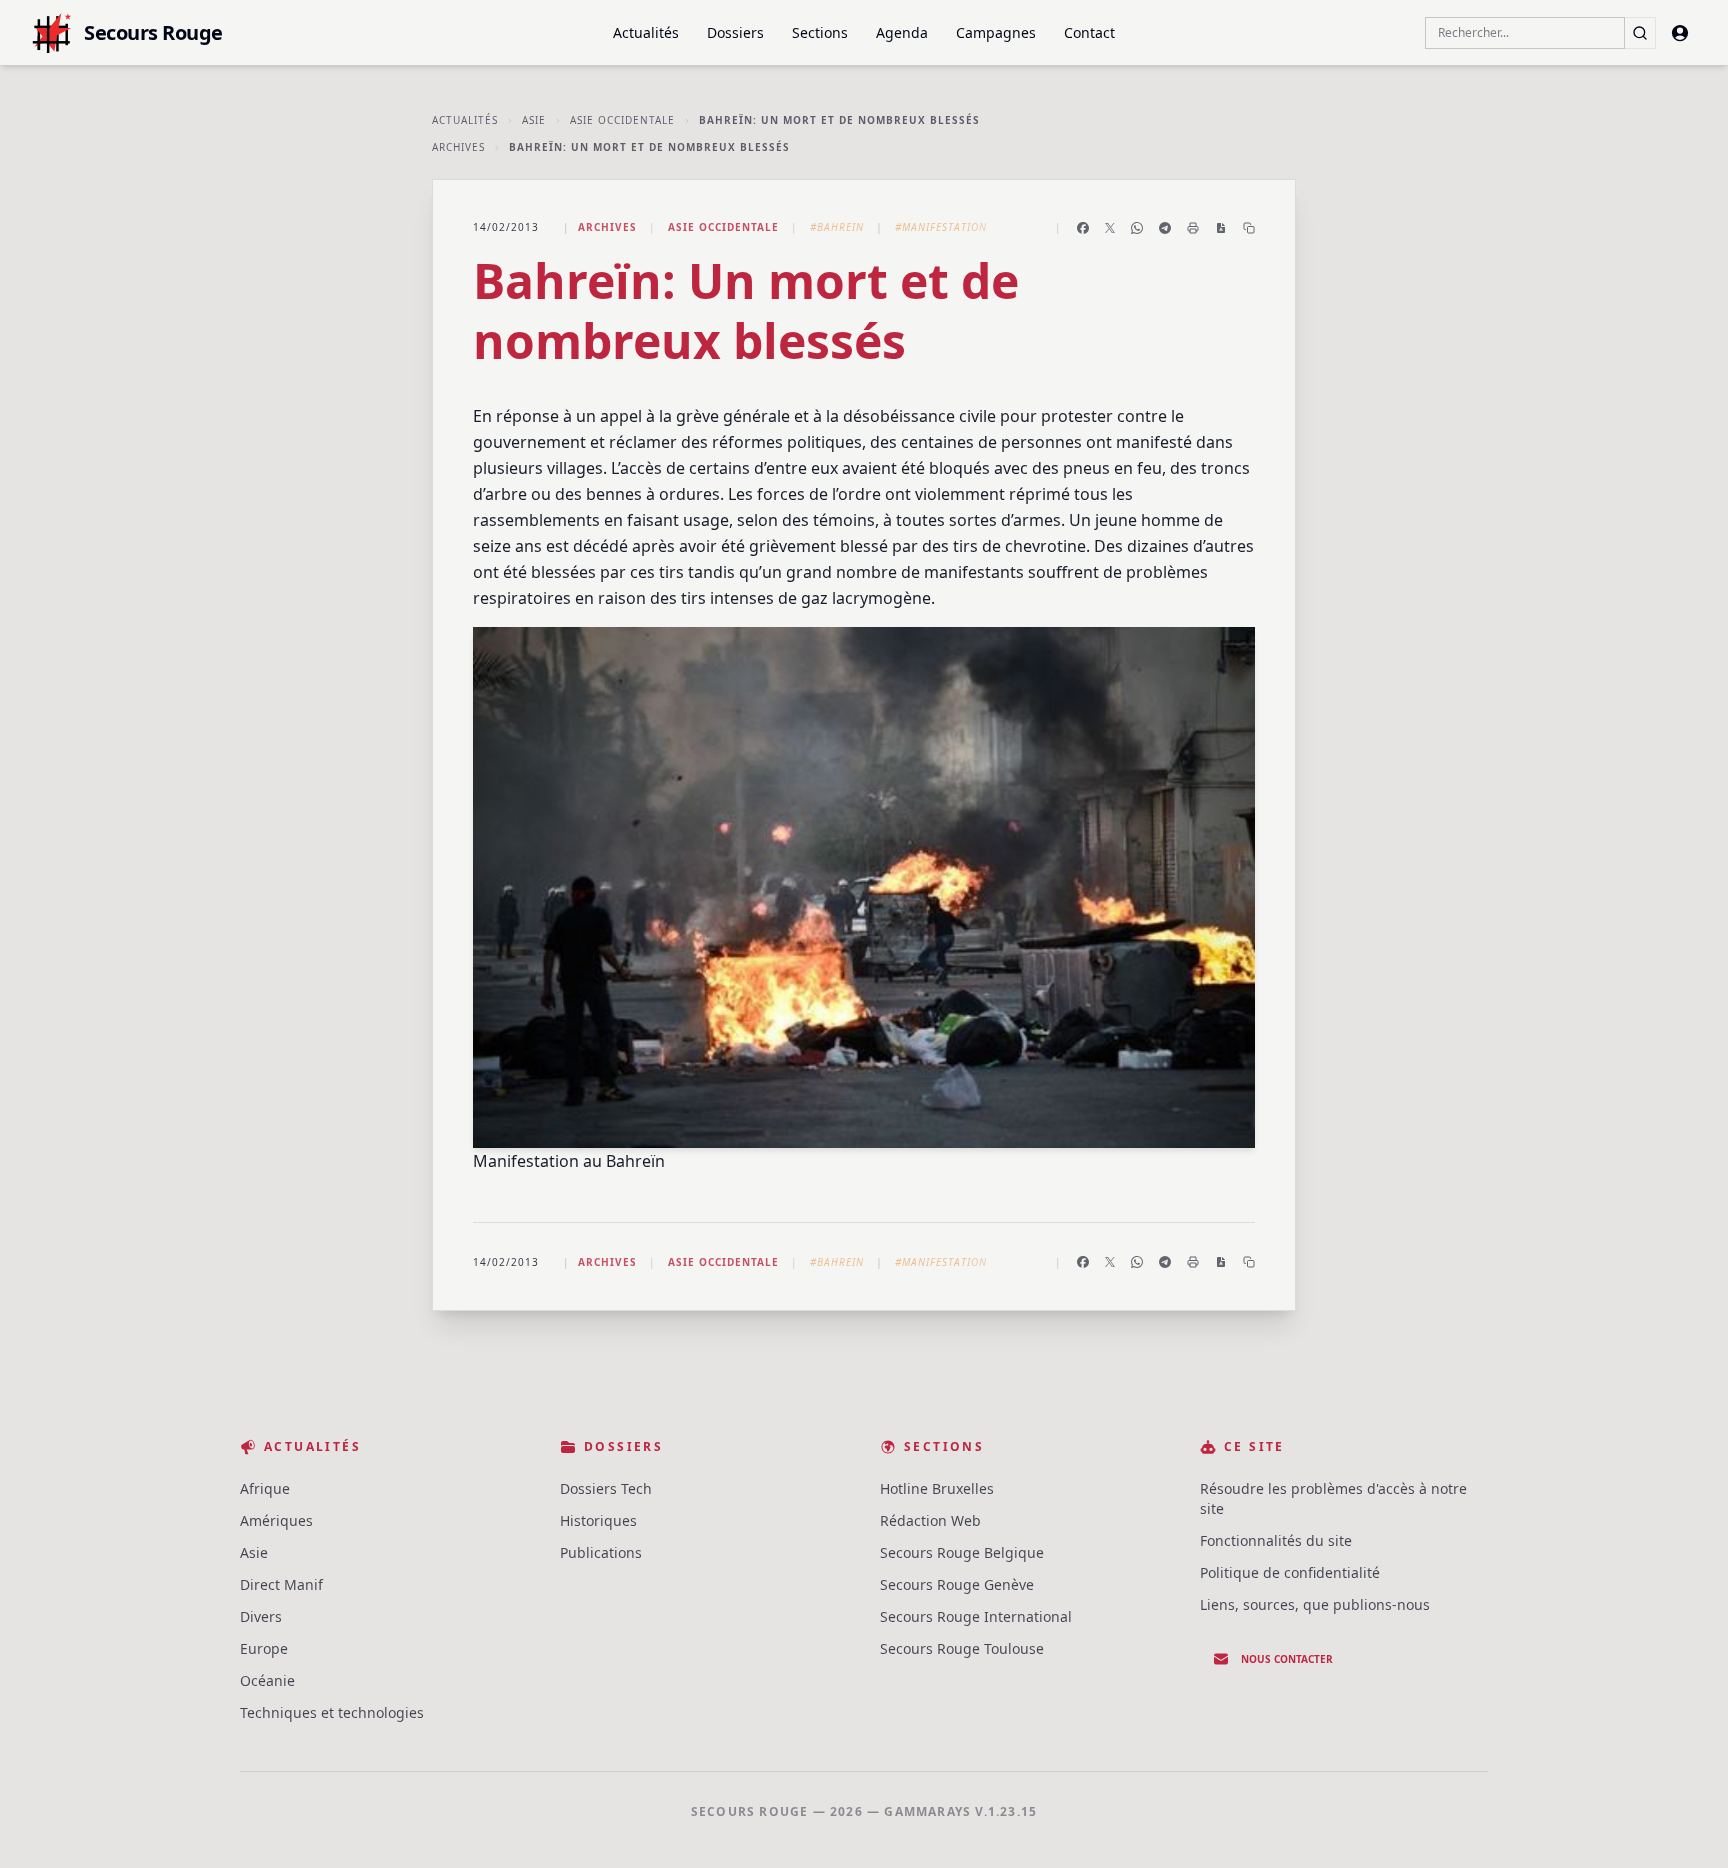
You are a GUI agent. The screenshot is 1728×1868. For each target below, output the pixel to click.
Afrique (265, 1488)
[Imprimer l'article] (1193, 228)
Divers (261, 1616)
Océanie (267, 1680)
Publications (601, 1552)
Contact (1089, 32)
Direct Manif (281, 1584)
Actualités (646, 32)
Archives (458, 147)
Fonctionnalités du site (1276, 1540)
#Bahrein (837, 227)
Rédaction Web (930, 1520)
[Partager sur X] (1110, 228)
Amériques (276, 1520)
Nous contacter (1287, 1659)
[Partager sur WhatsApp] (1137, 228)
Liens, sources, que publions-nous (1315, 1604)
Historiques (598, 1520)
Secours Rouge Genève (957, 1584)
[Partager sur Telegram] (1165, 228)
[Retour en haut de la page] (1684, 1824)
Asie (534, 120)
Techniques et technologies (332, 1712)
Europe (264, 1648)
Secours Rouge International (976, 1616)
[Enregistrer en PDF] (1221, 228)
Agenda (902, 32)
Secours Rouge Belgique (962, 1552)
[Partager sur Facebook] (1083, 228)
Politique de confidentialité (1290, 1572)
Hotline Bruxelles (937, 1488)
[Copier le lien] (1249, 228)
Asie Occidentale (622, 120)
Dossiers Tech (606, 1488)
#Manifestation (941, 227)
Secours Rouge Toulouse (962, 1648)
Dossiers (735, 32)
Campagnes (996, 32)
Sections (820, 32)
